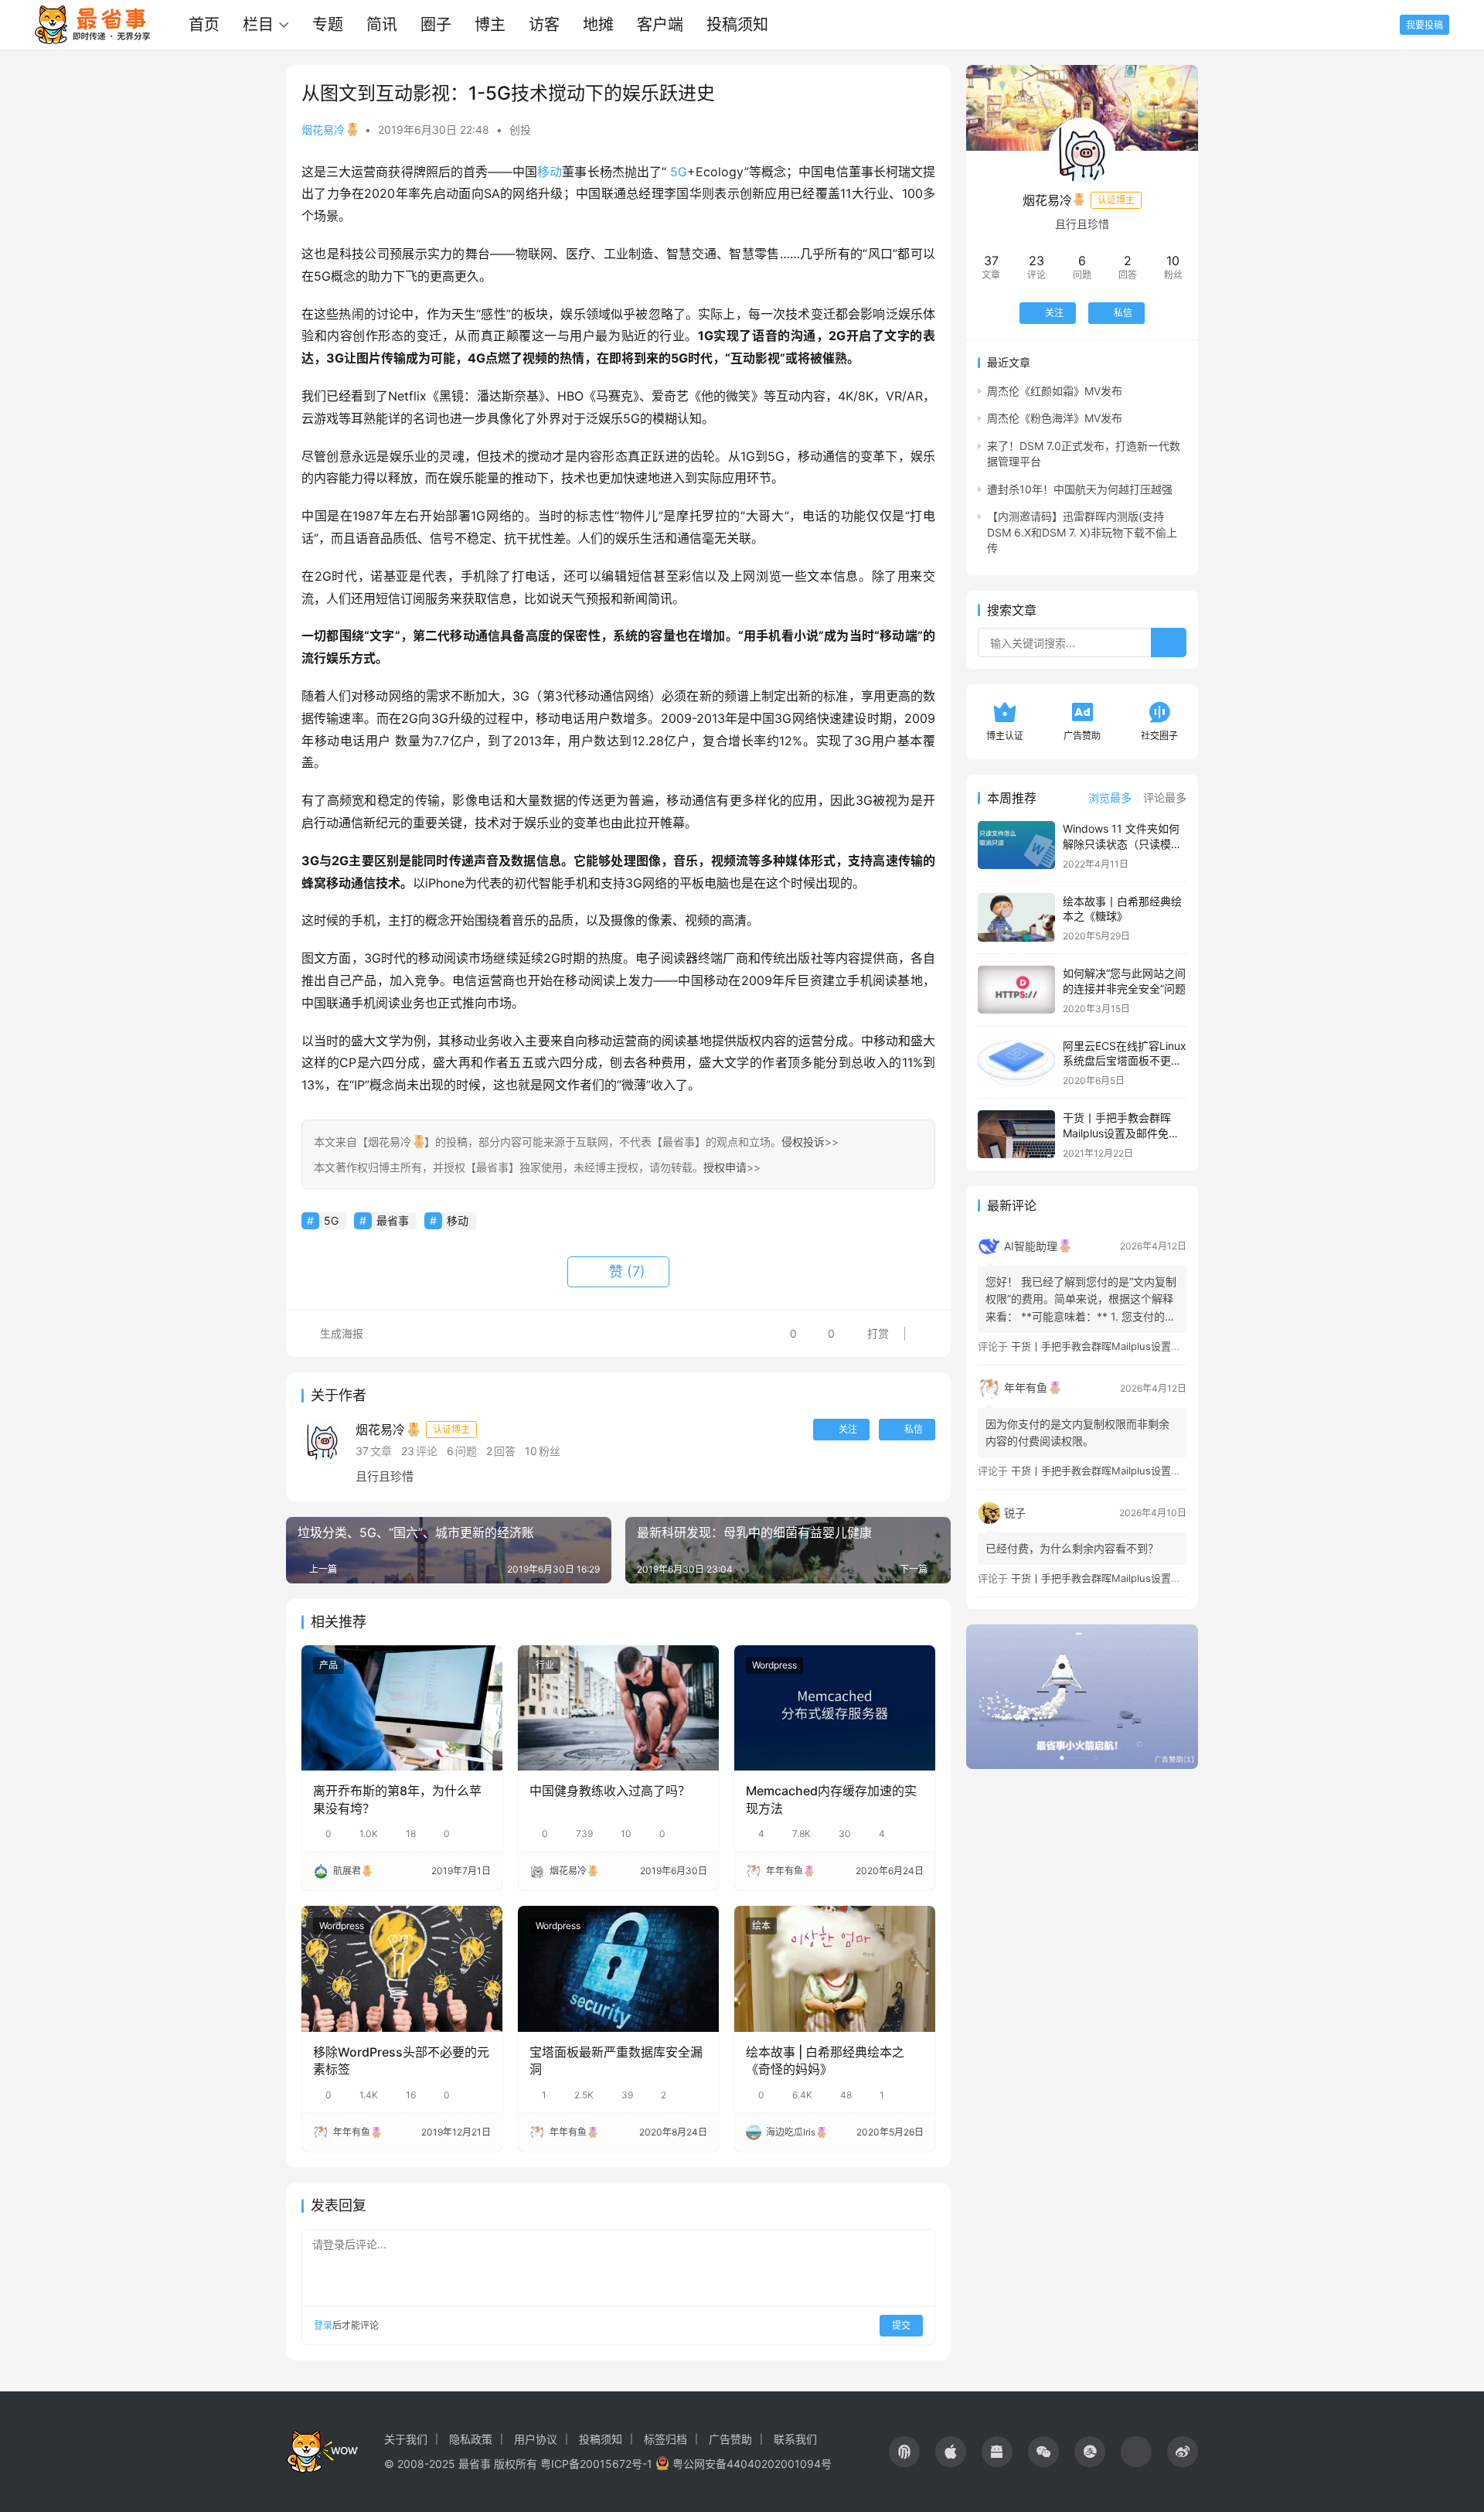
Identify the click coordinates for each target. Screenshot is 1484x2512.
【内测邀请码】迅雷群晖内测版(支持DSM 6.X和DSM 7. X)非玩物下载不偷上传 (1082, 532)
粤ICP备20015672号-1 (596, 2464)
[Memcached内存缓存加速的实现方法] (835, 1708)
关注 (848, 1429)
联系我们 (795, 2439)
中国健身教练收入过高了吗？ (610, 1791)
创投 (520, 130)
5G (679, 172)
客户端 (660, 25)
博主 (490, 25)
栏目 (258, 25)
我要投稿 (1424, 25)
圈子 (436, 25)
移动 (550, 172)
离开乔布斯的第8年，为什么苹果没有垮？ (397, 1799)
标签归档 (665, 2439)
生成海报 (340, 1333)
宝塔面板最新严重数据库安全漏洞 (616, 2060)
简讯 (382, 25)
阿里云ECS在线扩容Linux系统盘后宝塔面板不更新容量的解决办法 (1125, 1060)
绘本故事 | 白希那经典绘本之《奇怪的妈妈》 (825, 2060)
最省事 (393, 1220)
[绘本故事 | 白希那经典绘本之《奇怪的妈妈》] (835, 1968)
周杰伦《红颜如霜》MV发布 (1055, 390)
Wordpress (774, 1665)
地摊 (598, 25)
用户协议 (536, 2439)
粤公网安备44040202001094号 (752, 2464)
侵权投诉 (803, 1142)
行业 (545, 1665)
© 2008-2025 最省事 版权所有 (461, 2464)
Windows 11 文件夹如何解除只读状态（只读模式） (1121, 844)
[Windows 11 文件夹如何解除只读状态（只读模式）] (1016, 845)
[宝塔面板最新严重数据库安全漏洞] (618, 1968)
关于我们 (406, 2439)
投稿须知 (737, 25)
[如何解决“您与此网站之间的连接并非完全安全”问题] (1016, 990)
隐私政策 (471, 2439)
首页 (204, 25)
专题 (328, 25)
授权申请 (725, 1167)
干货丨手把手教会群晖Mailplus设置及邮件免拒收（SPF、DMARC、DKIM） (1181, 1346)
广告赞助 (730, 2439)
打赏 (866, 1330)
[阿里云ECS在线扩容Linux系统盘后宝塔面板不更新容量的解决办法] (1016, 1062)
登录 (323, 2325)
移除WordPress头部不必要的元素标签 (401, 2060)
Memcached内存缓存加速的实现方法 (831, 1799)
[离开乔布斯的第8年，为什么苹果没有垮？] (402, 1708)
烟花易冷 (323, 130)
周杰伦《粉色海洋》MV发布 (1055, 418)
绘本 (761, 1926)
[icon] (904, 2452)
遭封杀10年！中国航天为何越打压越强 (1080, 488)
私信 (914, 1429)
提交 (901, 2325)
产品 (328, 1665)
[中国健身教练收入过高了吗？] (618, 1708)
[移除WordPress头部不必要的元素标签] (402, 1968)
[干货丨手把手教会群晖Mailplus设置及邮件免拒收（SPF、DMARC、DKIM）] (1016, 1135)
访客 (544, 25)
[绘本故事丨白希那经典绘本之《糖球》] (1016, 917)
